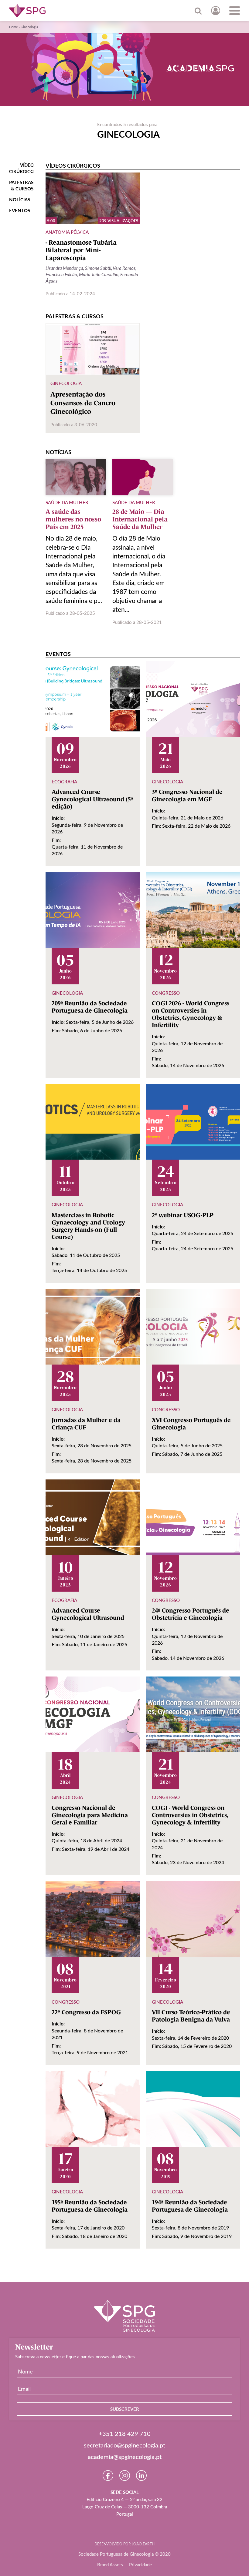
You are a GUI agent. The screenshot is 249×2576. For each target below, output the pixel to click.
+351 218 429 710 (125, 2434)
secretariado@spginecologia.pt (124, 2445)
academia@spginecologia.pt (125, 2457)
